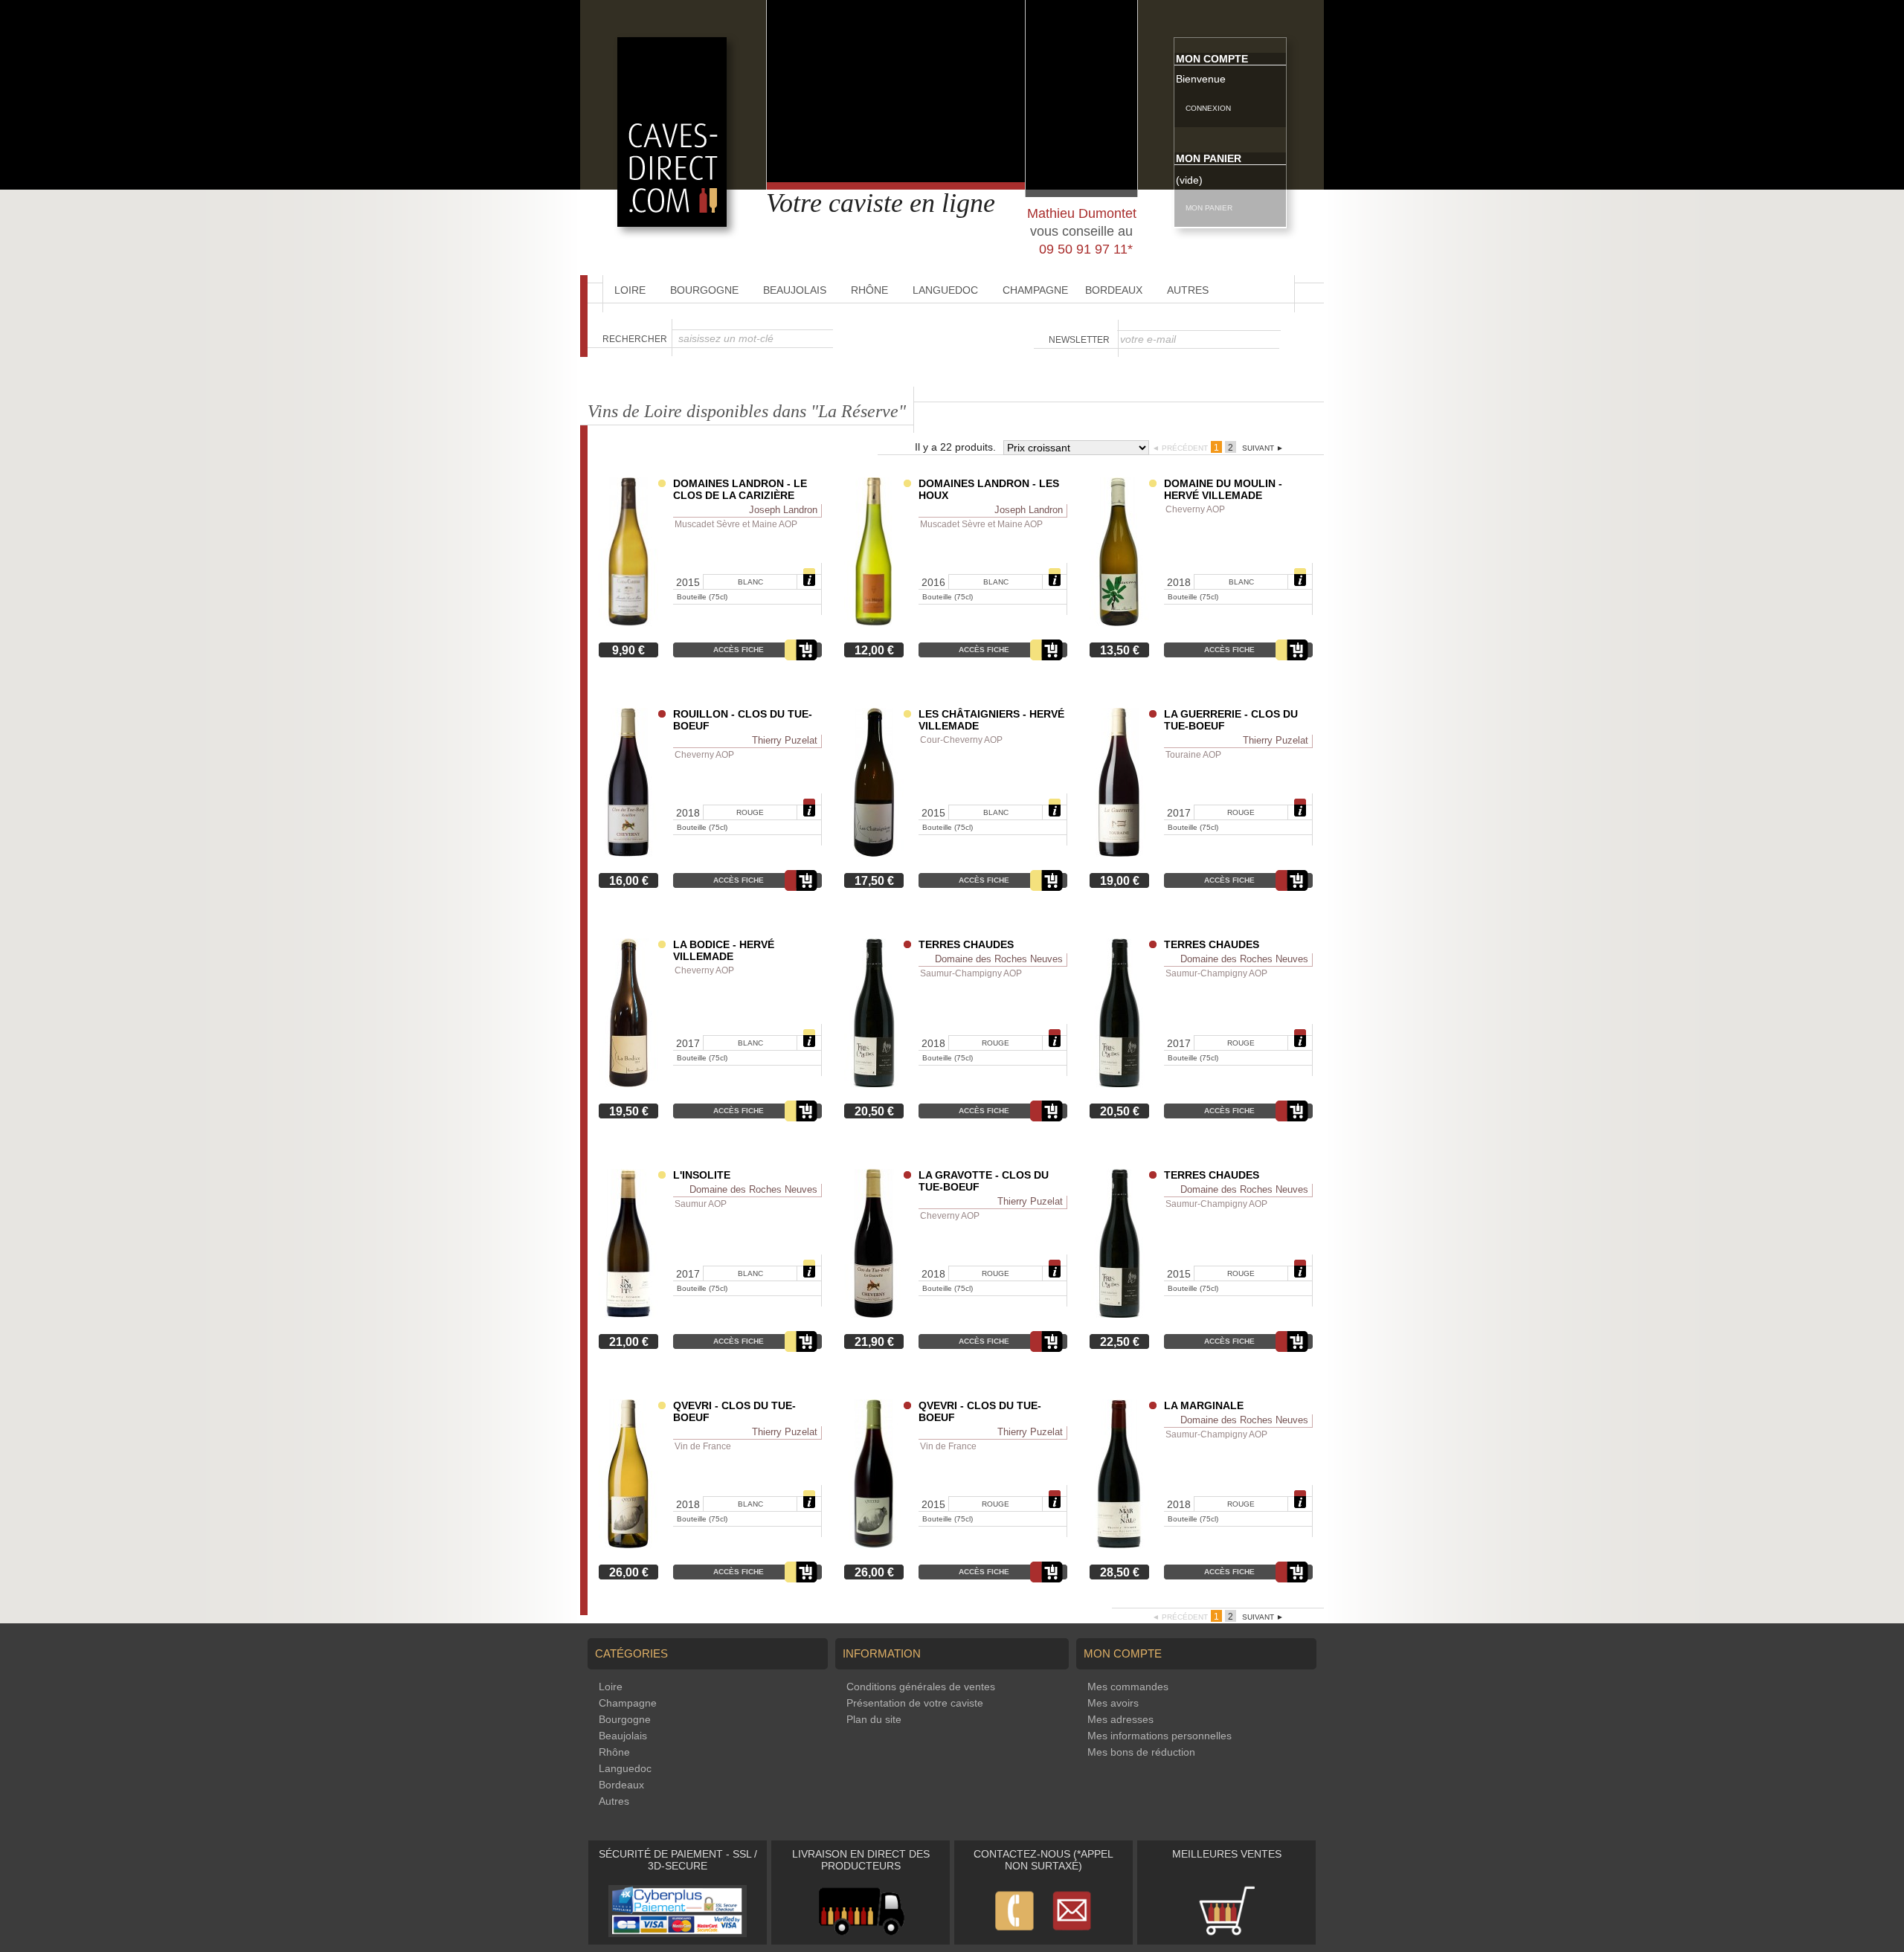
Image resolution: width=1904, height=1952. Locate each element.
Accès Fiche (739, 650)
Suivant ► (1263, 448)
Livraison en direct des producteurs (861, 1860)
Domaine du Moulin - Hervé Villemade (1223, 489)
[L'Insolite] (628, 1314)
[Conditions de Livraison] (861, 1933)
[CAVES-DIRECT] (672, 223)
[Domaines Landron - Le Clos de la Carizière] (628, 622)
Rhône (869, 290)
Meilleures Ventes (1227, 1854)
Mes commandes (1128, 1687)
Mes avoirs (1113, 1703)
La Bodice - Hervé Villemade (724, 950)
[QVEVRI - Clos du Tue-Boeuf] (628, 1544)
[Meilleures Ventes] (1226, 1933)
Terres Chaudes (966, 944)
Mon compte (1212, 59)
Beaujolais (795, 290)
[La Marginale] (1119, 1544)
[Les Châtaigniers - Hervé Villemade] (874, 853)
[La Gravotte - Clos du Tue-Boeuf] (874, 1314)
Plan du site (874, 1719)
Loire (630, 290)
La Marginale (1204, 1405)
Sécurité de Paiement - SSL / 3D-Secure (678, 1860)
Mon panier (1209, 158)
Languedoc (945, 290)
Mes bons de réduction (1141, 1752)
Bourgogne (704, 290)
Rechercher (635, 339)
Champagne (1035, 290)
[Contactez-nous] (1043, 1933)
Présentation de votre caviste (915, 1703)
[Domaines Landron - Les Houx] (874, 622)
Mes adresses (1120, 1719)
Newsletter (1079, 340)
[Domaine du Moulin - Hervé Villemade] (1119, 622)
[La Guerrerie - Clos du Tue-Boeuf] (1119, 853)
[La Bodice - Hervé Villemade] (628, 1083)
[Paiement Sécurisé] (678, 1933)
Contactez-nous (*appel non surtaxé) (1043, 1860)
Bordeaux (1114, 290)
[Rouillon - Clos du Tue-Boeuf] (628, 853)
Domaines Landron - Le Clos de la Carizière (740, 489)
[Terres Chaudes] (874, 1083)
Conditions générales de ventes (921, 1687)
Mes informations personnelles (1160, 1736)
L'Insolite (702, 1175)
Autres (1188, 290)
